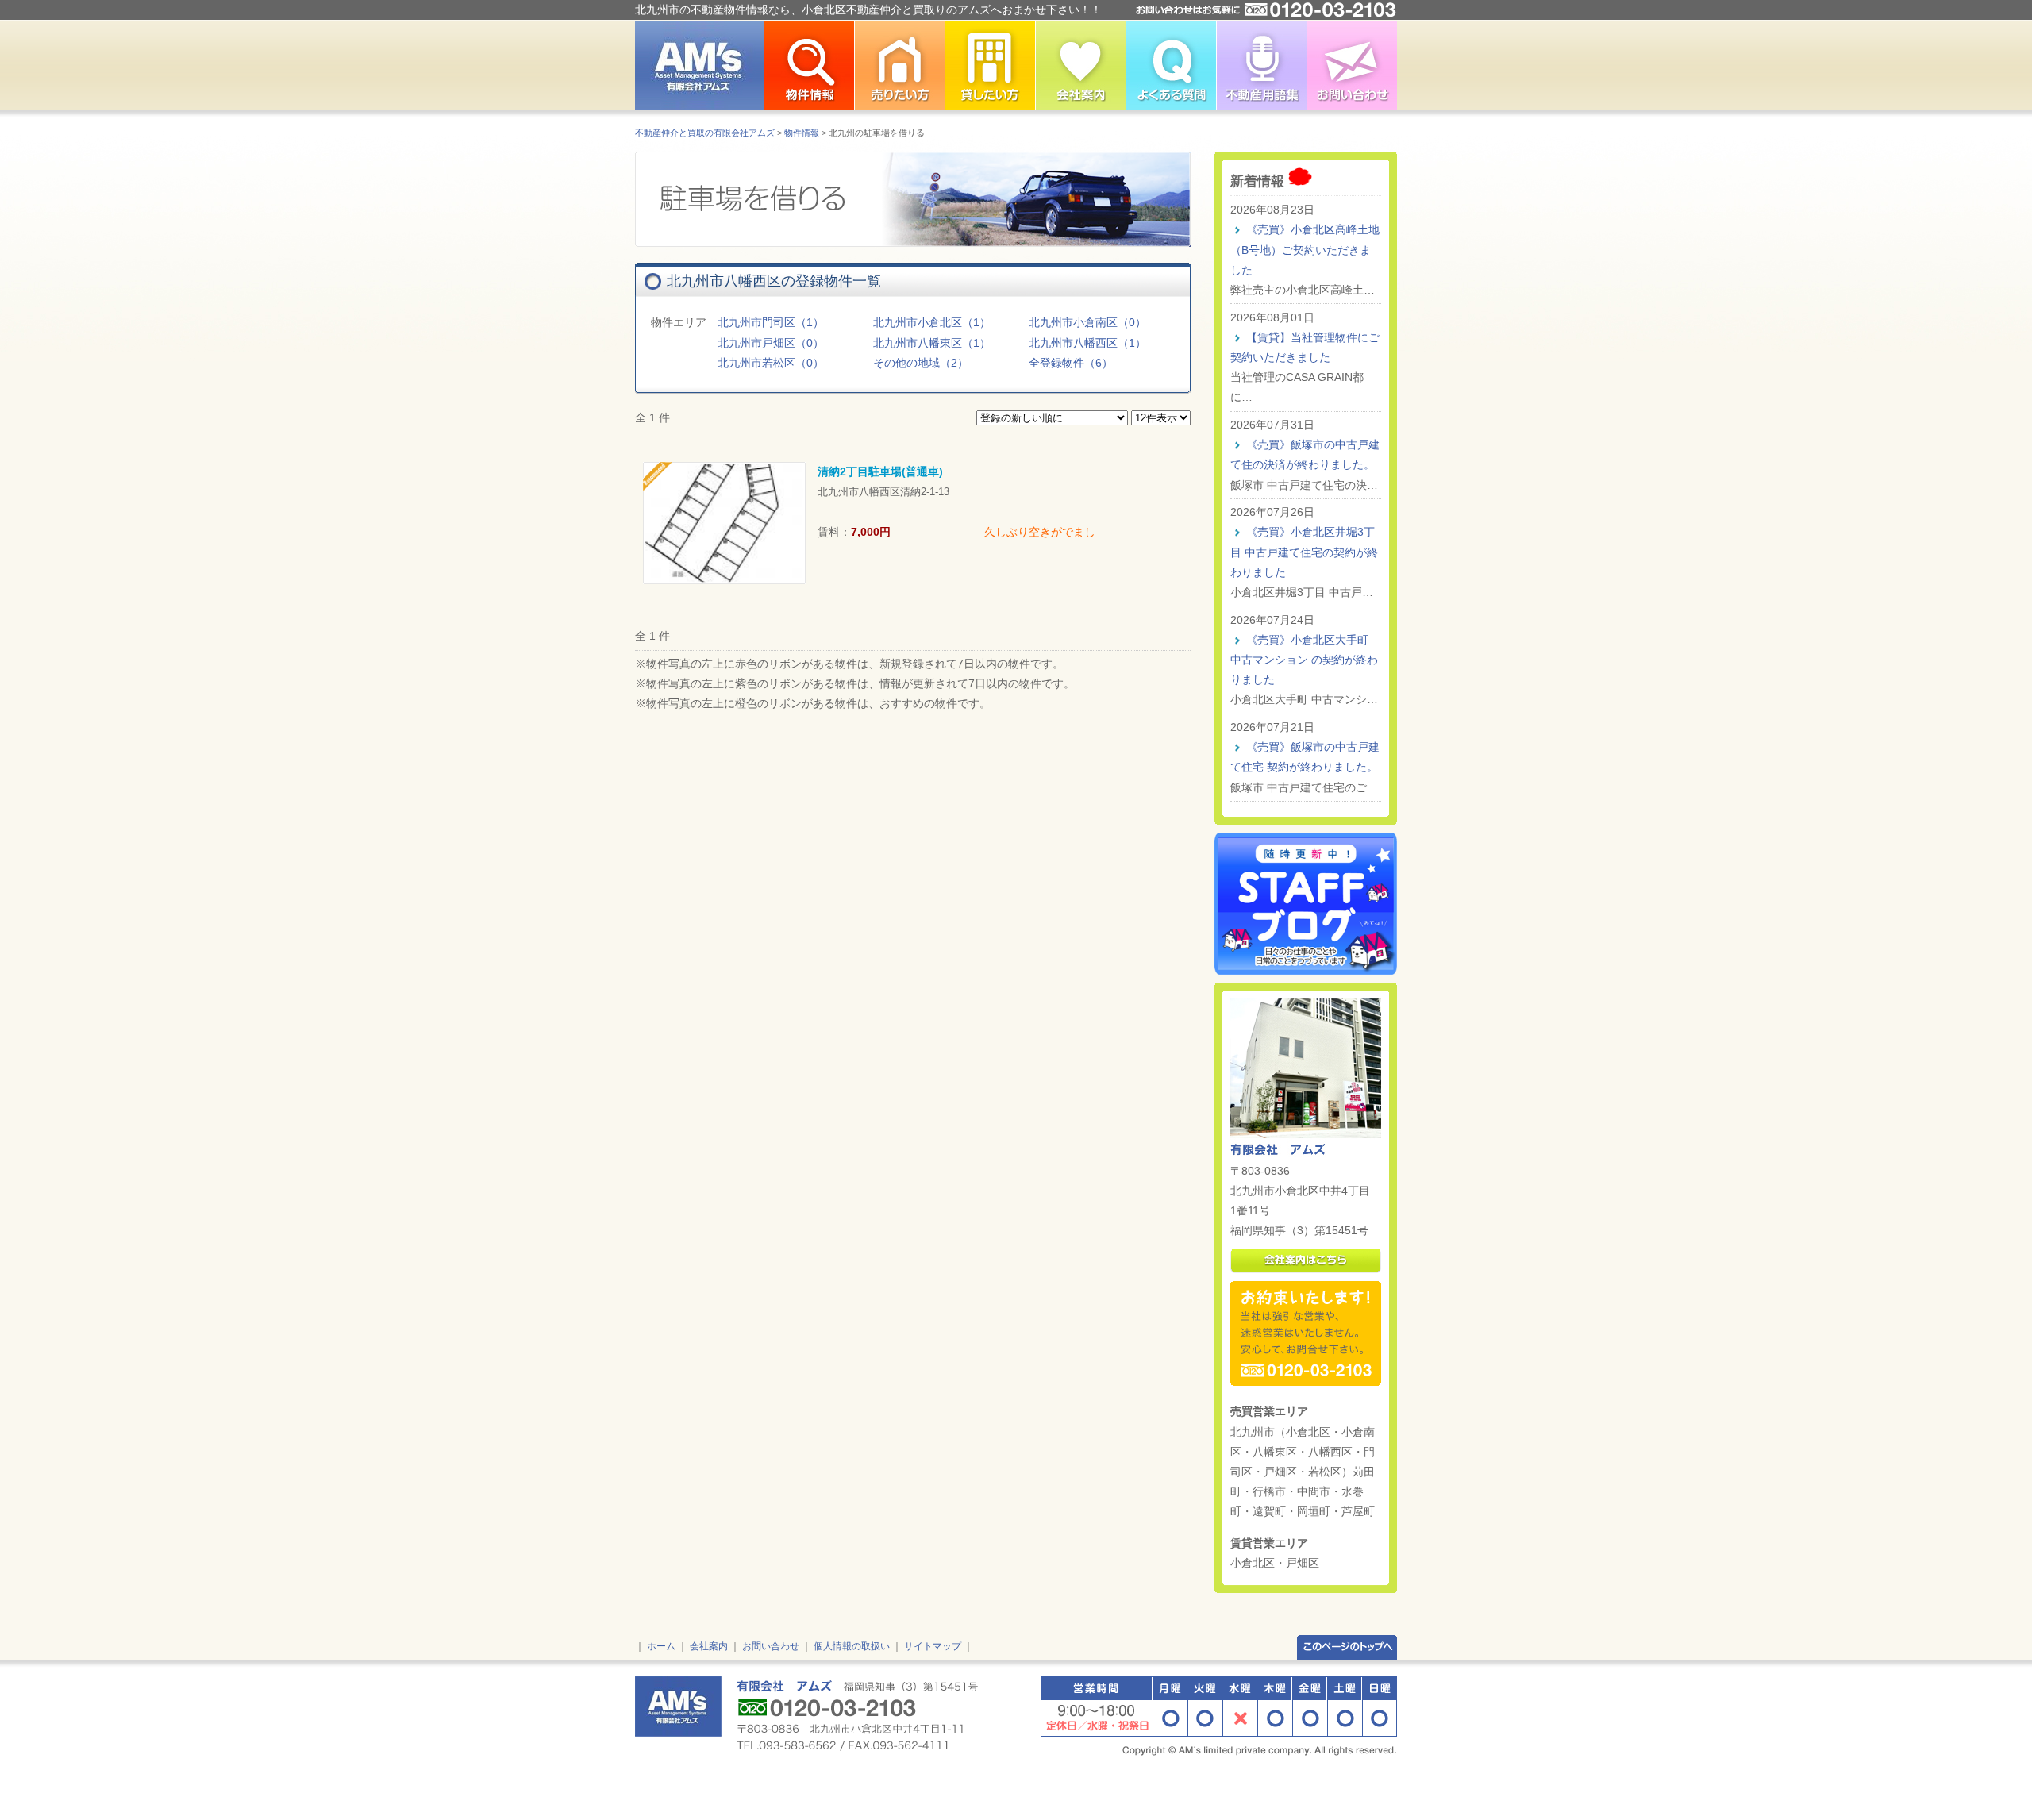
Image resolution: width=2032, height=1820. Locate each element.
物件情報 (802, 133)
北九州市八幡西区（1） (1087, 343)
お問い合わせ (1352, 65)
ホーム (661, 1646)
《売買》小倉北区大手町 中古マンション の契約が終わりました (1304, 660)
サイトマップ (933, 1646)
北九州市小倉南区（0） (1087, 322)
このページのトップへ (1347, 1647)
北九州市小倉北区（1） (932, 322)
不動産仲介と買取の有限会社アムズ (705, 133)
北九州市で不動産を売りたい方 (899, 65)
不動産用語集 (1261, 65)
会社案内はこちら (1306, 1261)
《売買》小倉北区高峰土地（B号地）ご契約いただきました (1305, 249)
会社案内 (709, 1646)
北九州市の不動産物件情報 (809, 65)
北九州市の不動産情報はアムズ (699, 65)
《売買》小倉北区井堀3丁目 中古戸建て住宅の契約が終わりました (1304, 552)
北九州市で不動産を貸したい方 (990, 65)
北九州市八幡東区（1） (932, 343)
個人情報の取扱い (852, 1646)
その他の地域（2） (921, 363)
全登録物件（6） (1071, 363)
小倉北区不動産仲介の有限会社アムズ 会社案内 (1080, 65)
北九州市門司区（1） (771, 322)
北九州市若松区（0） (771, 363)
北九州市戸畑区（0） (771, 343)
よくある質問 (1171, 65)
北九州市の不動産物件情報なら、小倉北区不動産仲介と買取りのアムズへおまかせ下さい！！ (868, 10)
